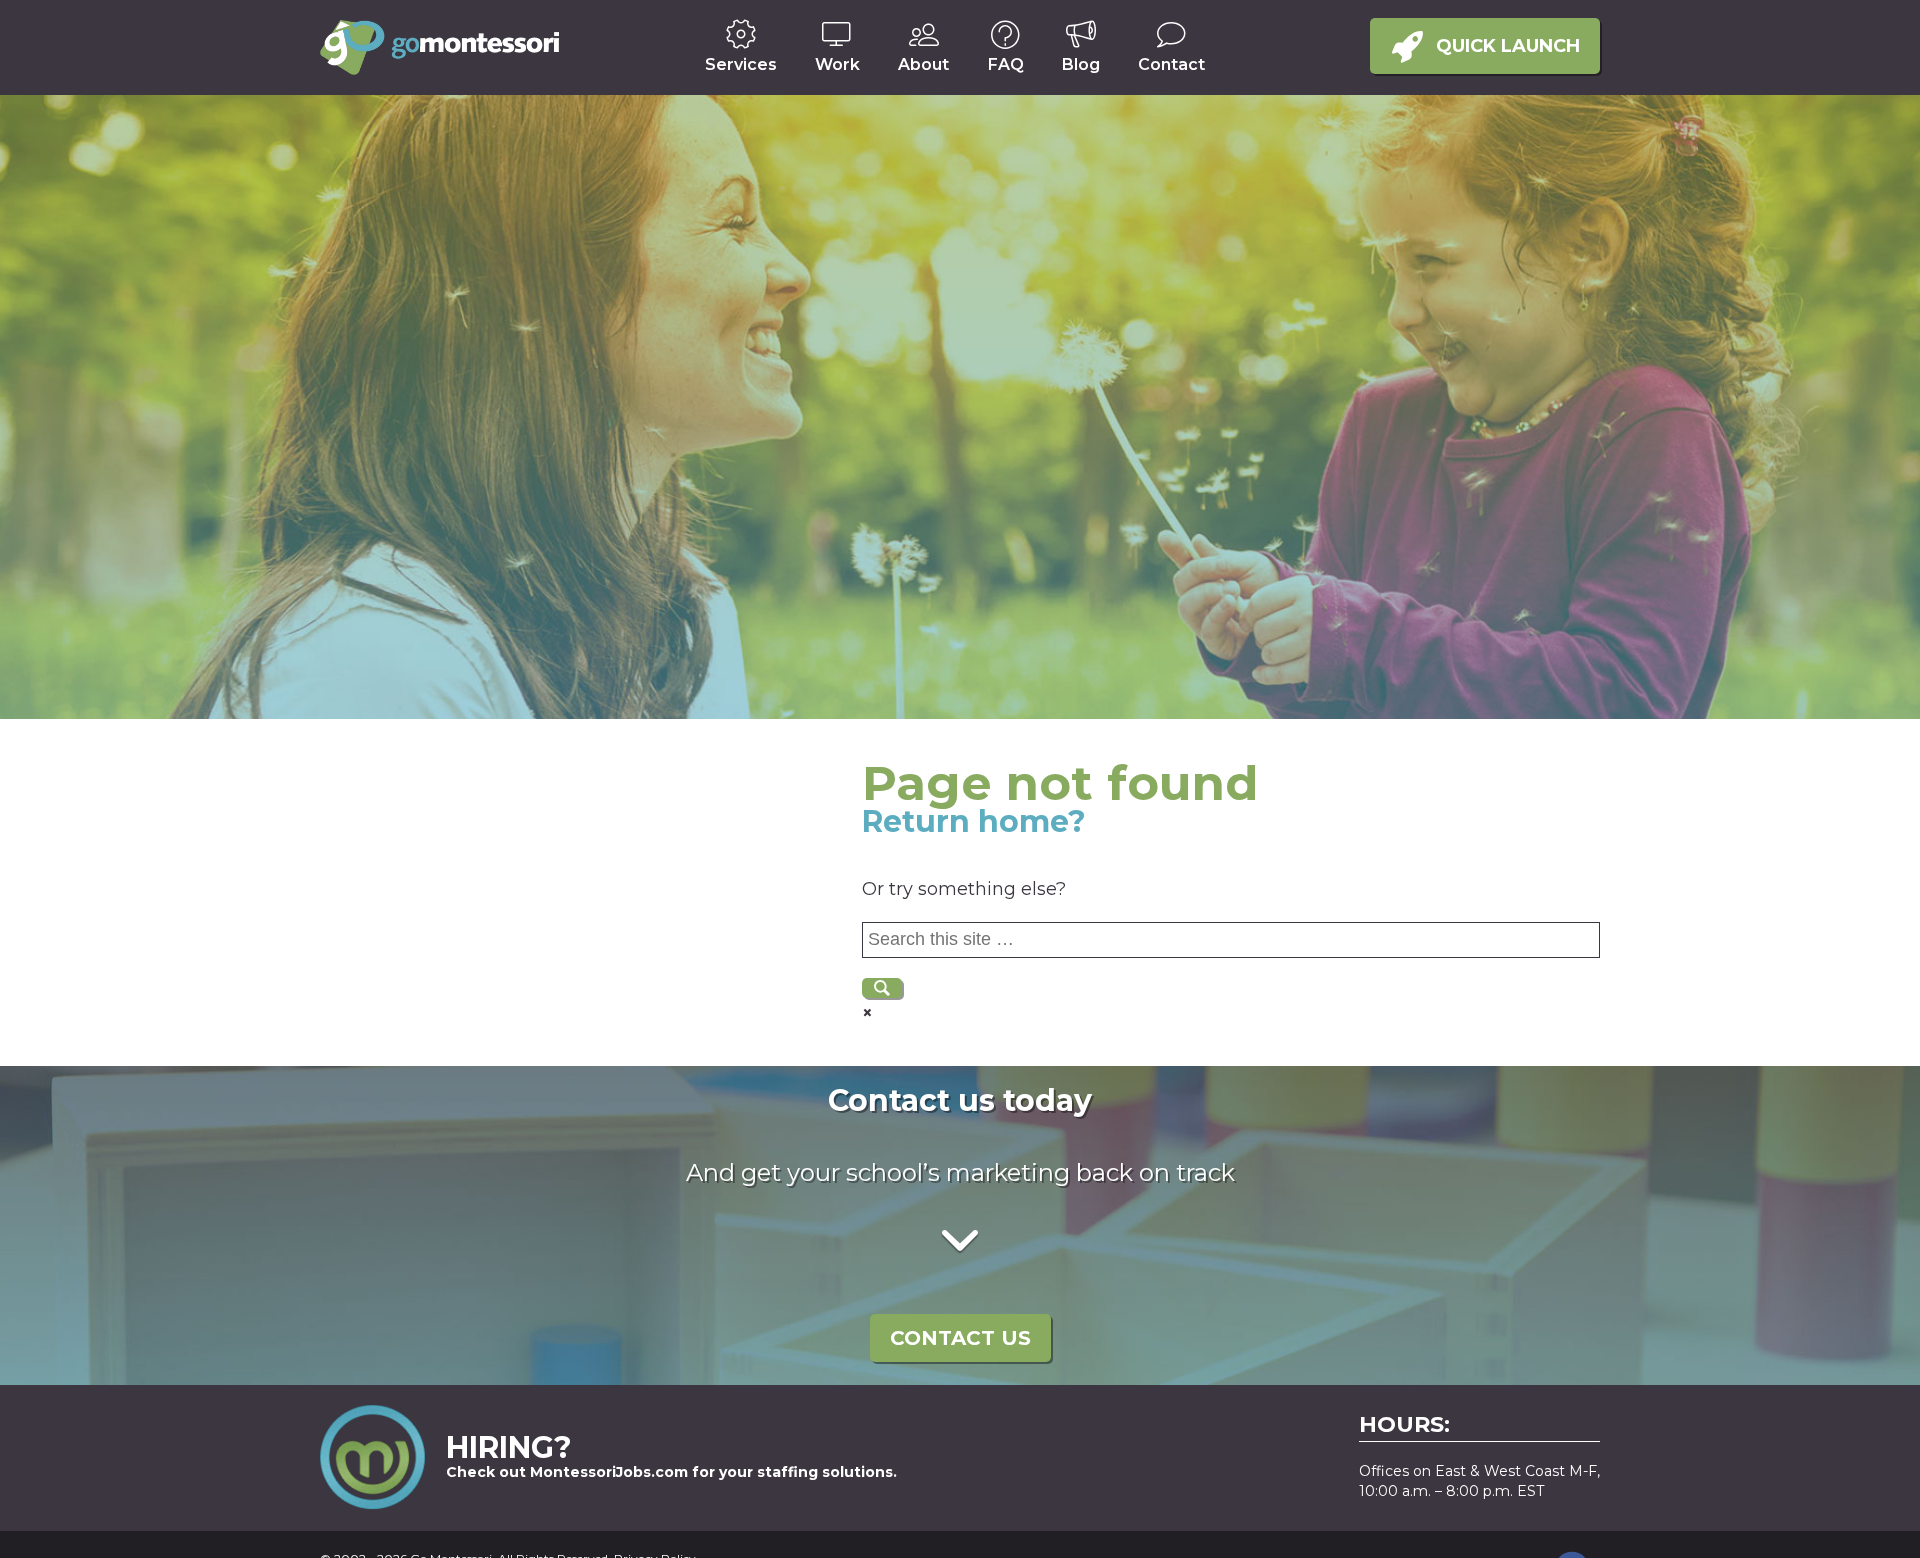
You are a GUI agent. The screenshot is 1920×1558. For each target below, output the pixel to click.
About (923, 64)
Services (741, 64)
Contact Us (960, 1338)
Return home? (974, 821)
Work (837, 64)
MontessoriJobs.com (609, 1472)
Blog (1081, 64)
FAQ (1006, 64)
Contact (1171, 64)
